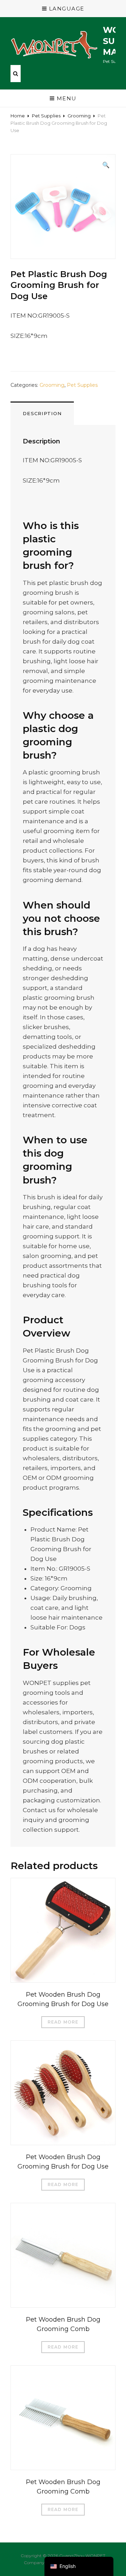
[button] (106, 165)
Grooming (79, 116)
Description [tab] (42, 413)
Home (18, 116)
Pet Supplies (46, 116)
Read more (63, 2022)
